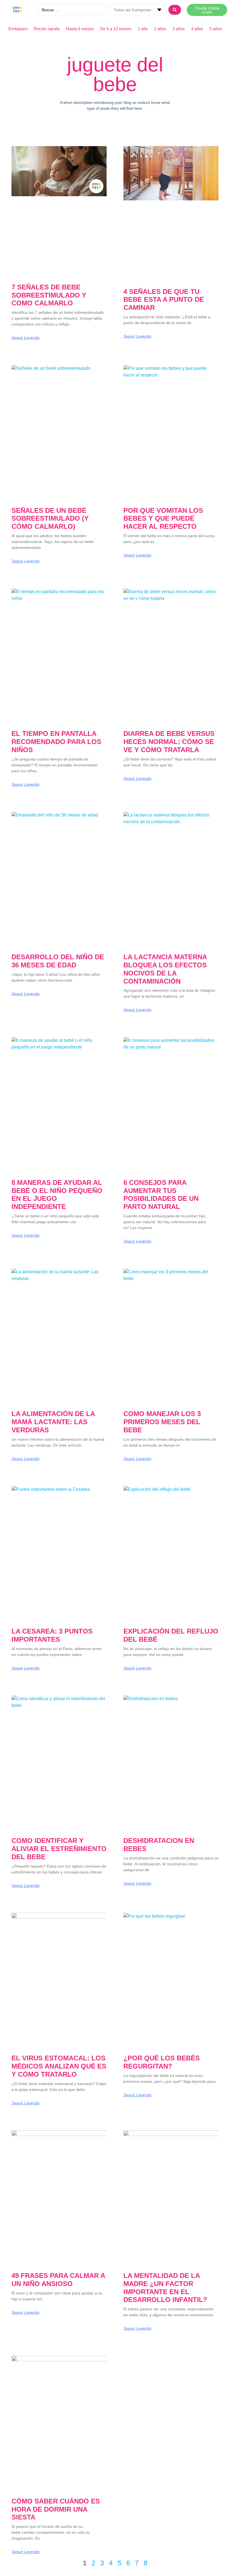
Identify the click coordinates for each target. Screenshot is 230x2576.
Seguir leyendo (26, 338)
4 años (197, 29)
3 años (179, 29)
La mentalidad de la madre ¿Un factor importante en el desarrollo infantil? (165, 2288)
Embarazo (18, 29)
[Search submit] (175, 10)
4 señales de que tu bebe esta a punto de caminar (164, 300)
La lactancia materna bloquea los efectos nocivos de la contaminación (165, 969)
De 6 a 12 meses (116, 29)
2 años (160, 29)
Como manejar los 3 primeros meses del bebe (162, 1422)
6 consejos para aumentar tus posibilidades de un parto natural (161, 1195)
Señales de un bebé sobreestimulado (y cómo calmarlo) (50, 519)
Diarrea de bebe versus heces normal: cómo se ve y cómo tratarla (169, 742)
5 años (216, 29)
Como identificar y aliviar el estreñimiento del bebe (59, 1849)
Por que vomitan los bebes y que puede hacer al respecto (163, 519)
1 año (143, 29)
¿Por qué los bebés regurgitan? (162, 2062)
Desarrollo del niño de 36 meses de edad (58, 961)
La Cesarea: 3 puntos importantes (52, 1635)
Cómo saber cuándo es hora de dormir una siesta (56, 2509)
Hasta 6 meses (80, 29)
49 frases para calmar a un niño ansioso (58, 2280)
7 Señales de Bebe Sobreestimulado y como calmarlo (49, 295)
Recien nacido (47, 29)
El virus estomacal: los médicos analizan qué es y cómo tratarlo (59, 2066)
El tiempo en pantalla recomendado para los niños (56, 742)
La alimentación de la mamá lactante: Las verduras (53, 1422)
